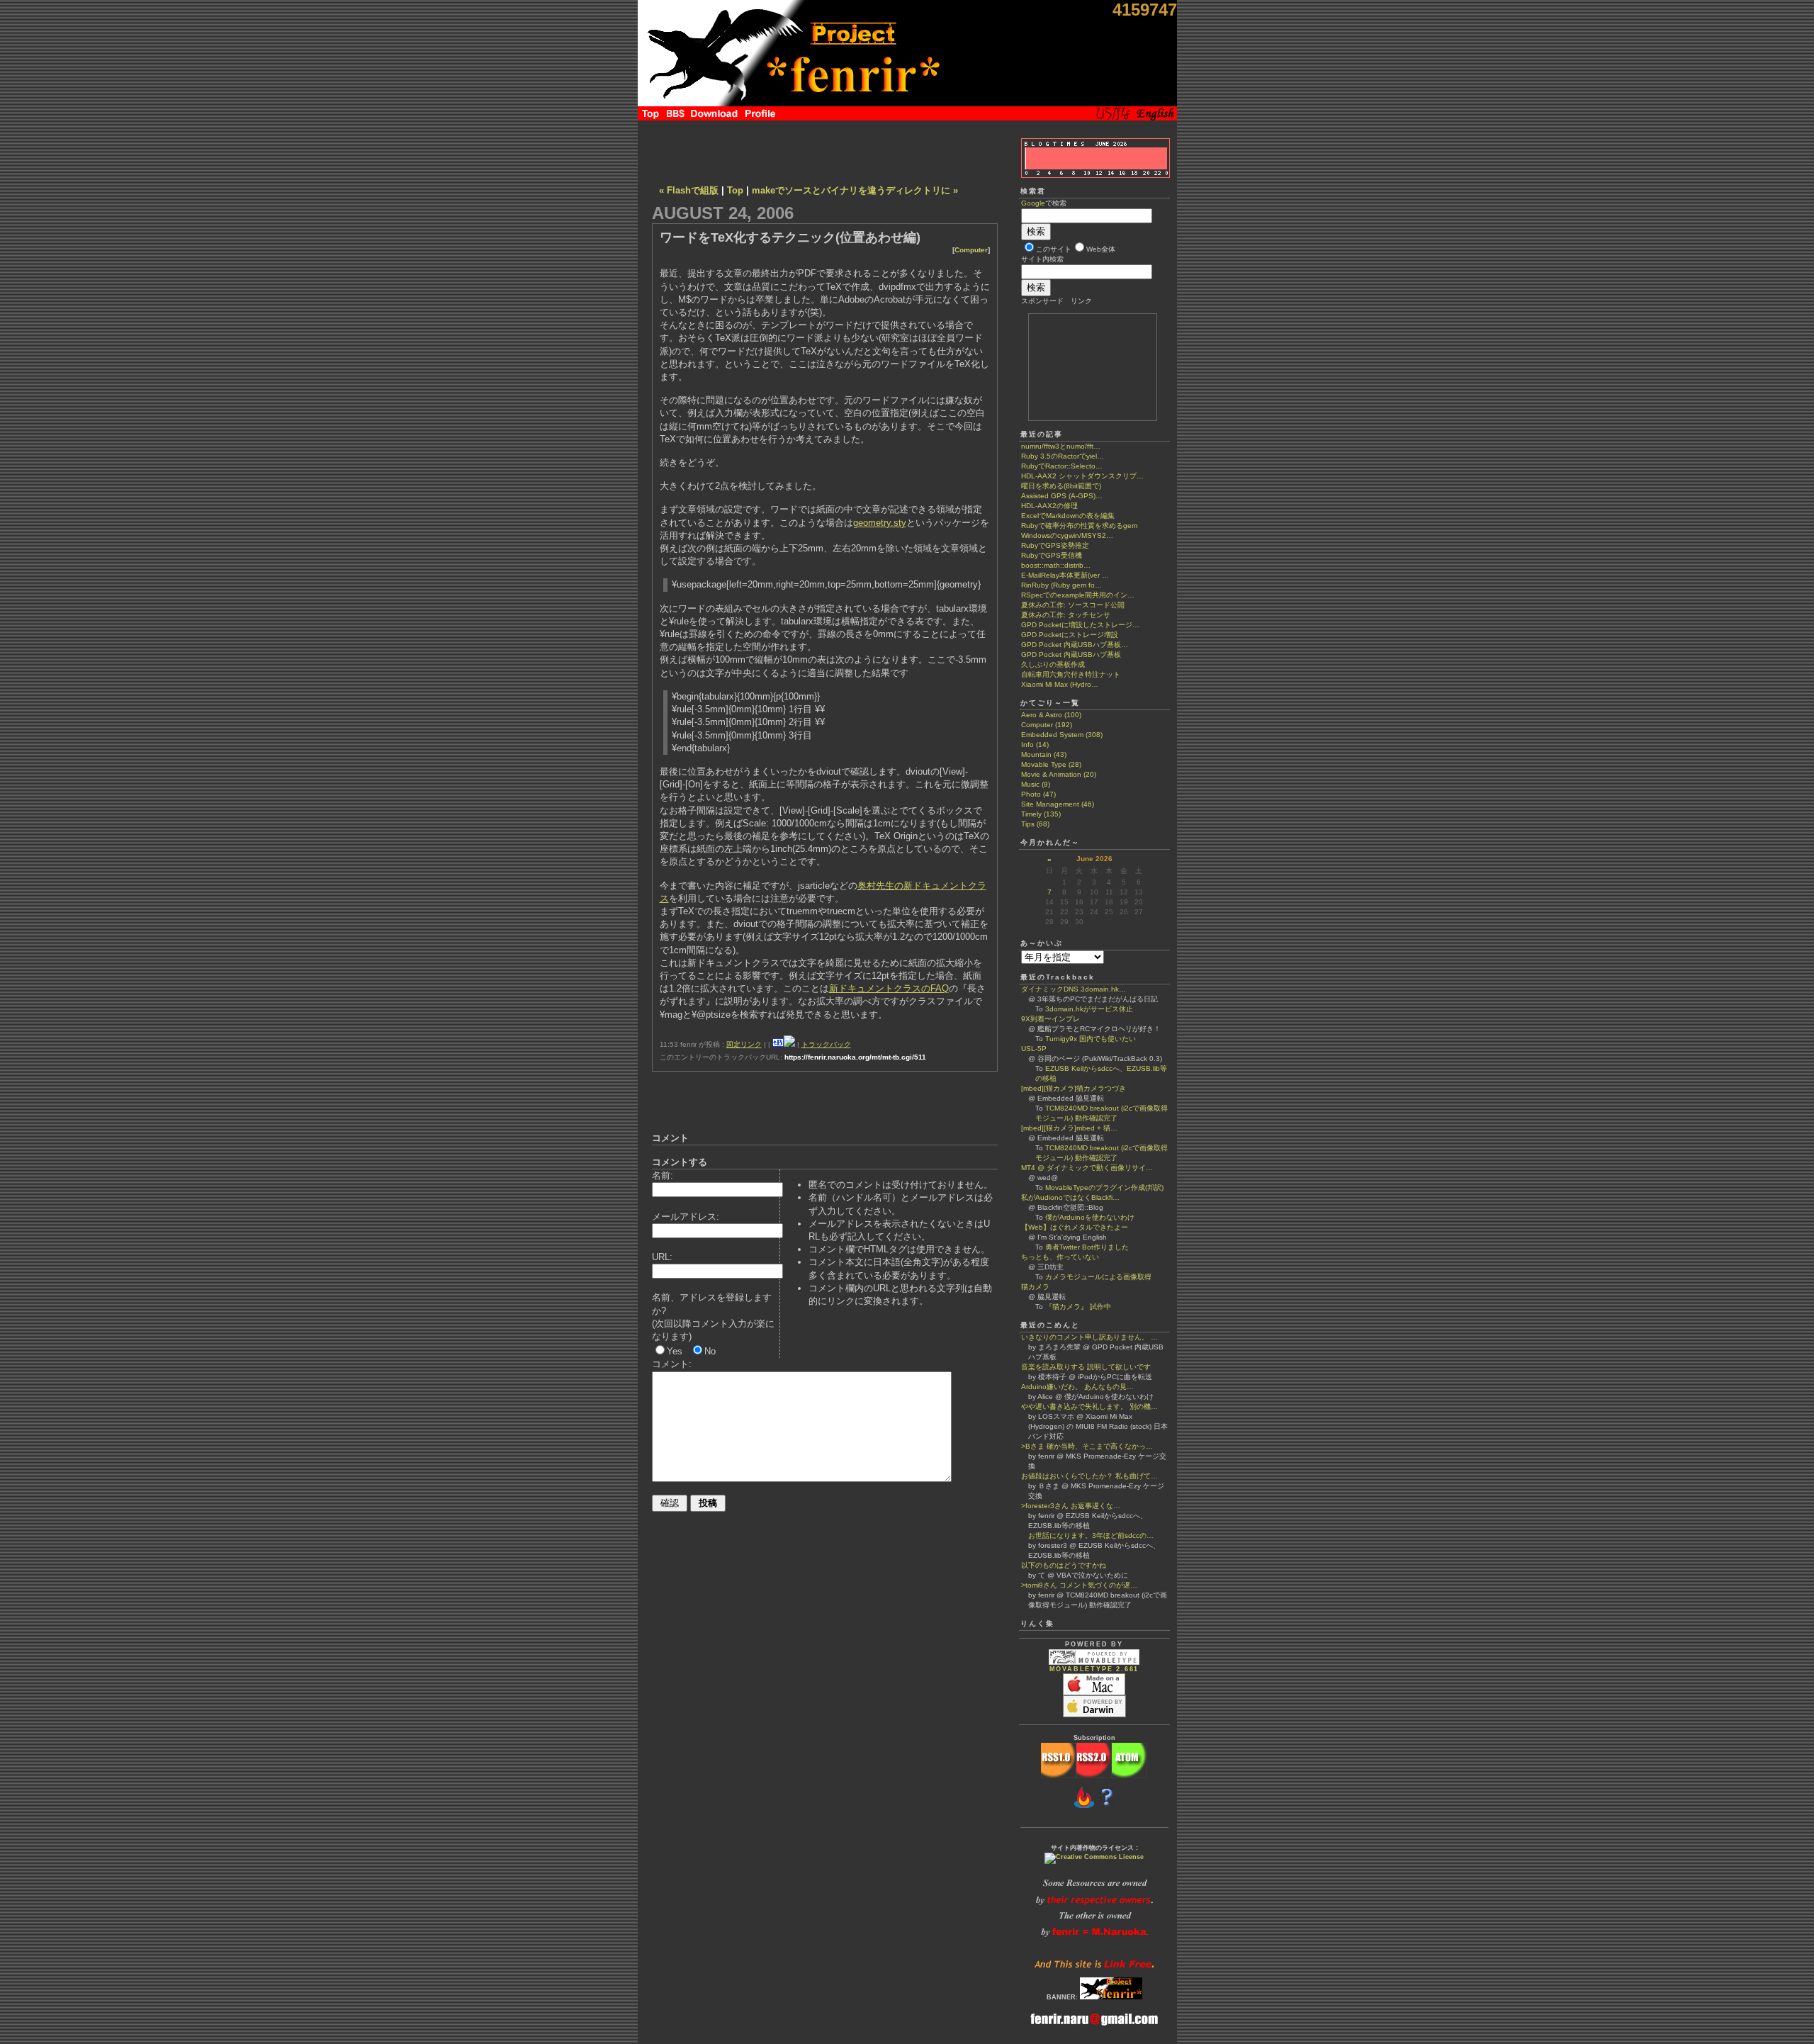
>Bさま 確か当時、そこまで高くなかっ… (1087, 1446)
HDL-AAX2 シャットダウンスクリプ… (1082, 476)
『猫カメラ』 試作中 (1078, 1307)
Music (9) (1036, 784)
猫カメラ (1035, 1287)
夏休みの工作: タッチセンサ (1066, 615)
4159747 (1145, 10)
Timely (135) (1041, 814)
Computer (971, 250)
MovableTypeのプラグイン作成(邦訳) (1104, 1187)
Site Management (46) (1058, 804)
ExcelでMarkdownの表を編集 (1068, 516)
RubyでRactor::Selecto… (1062, 466)
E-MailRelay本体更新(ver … (1065, 575)
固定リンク (744, 1044)
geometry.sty (880, 523)
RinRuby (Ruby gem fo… (1061, 585)
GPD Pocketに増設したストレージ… (1080, 625)
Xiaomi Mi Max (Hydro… (1060, 684)
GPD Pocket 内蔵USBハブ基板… (1075, 645)
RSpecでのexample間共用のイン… (1078, 595)
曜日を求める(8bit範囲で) (1061, 486)
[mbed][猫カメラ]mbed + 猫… (1069, 1128)
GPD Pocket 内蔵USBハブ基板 (1071, 655)
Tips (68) (1035, 824)
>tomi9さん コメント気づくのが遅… (1079, 1585)
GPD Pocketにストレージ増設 (1070, 635)
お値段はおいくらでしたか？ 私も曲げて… (1089, 1476)
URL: (662, 1257)
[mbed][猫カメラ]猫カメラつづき (1074, 1088)
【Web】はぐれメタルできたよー (1075, 1227)
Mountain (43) (1044, 754)
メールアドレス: (686, 1217)
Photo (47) (1038, 794)
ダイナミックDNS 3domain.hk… (1074, 989)
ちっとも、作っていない (1060, 1257)
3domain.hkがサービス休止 (1089, 1009)
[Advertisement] (825, 149)
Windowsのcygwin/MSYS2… (1067, 535)
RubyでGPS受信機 (1052, 555)
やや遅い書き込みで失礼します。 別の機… (1089, 1406)
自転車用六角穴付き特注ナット (1071, 674)
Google (1033, 203)
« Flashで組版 (689, 190)
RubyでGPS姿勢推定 (1055, 545)
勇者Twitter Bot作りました (1087, 1247)
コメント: (672, 1364)
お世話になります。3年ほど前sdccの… (1087, 1535)
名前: (663, 1175)
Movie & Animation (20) (1059, 774)
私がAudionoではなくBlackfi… (1070, 1197)
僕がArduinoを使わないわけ (1090, 1217)
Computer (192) (1047, 725)
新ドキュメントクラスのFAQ (889, 988)
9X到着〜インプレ (1050, 1019)
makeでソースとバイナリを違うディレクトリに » (855, 190)
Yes (675, 1351)
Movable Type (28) (1051, 764)
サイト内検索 (1042, 259)
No (710, 1351)
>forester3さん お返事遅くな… (1071, 1506)
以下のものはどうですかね (1064, 1565)
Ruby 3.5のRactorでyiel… (1063, 456)
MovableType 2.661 (1094, 1669)
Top (735, 190)
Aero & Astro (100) (1051, 715)
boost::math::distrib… (1056, 565)
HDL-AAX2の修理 (1049, 506)
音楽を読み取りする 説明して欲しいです (1086, 1367)
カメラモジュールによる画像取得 (1098, 1277)
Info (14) (1035, 745)
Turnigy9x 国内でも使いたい (1091, 1039)
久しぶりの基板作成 (1053, 664)
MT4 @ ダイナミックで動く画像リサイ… (1087, 1168)
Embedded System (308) (1062, 735)
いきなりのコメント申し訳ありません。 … (1089, 1337)
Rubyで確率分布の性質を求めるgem (1079, 526)
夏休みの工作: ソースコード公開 (1073, 605)
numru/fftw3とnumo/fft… (1061, 446)
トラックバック (826, 1044)
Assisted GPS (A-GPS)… (1062, 496)
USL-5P (1034, 1049)
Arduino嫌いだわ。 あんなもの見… (1077, 1387)
